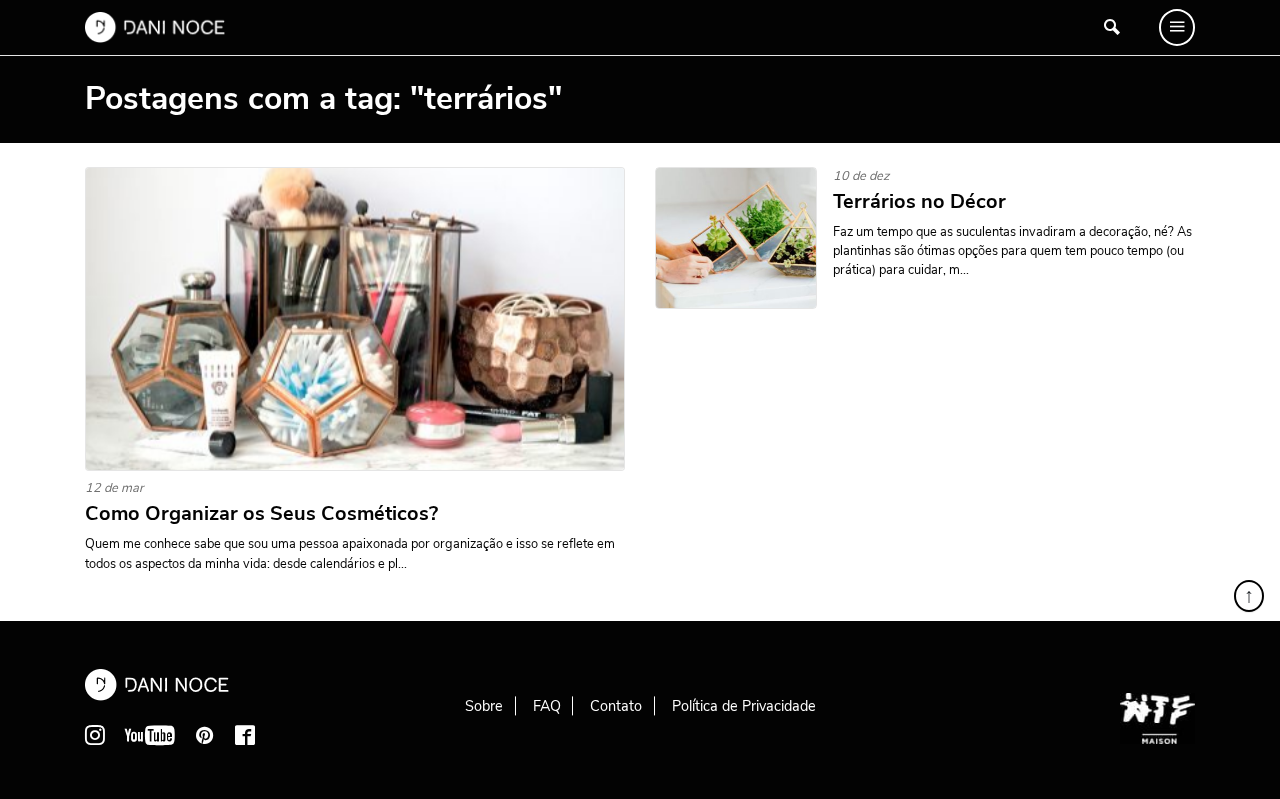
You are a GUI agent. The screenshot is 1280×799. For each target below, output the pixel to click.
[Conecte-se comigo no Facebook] (245, 735)
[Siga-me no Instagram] (95, 735)
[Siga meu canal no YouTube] (150, 735)
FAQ (547, 706)
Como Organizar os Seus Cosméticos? (261, 514)
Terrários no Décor (919, 202)
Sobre (484, 706)
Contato (616, 706)
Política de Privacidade (744, 706)
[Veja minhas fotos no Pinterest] (205, 735)
